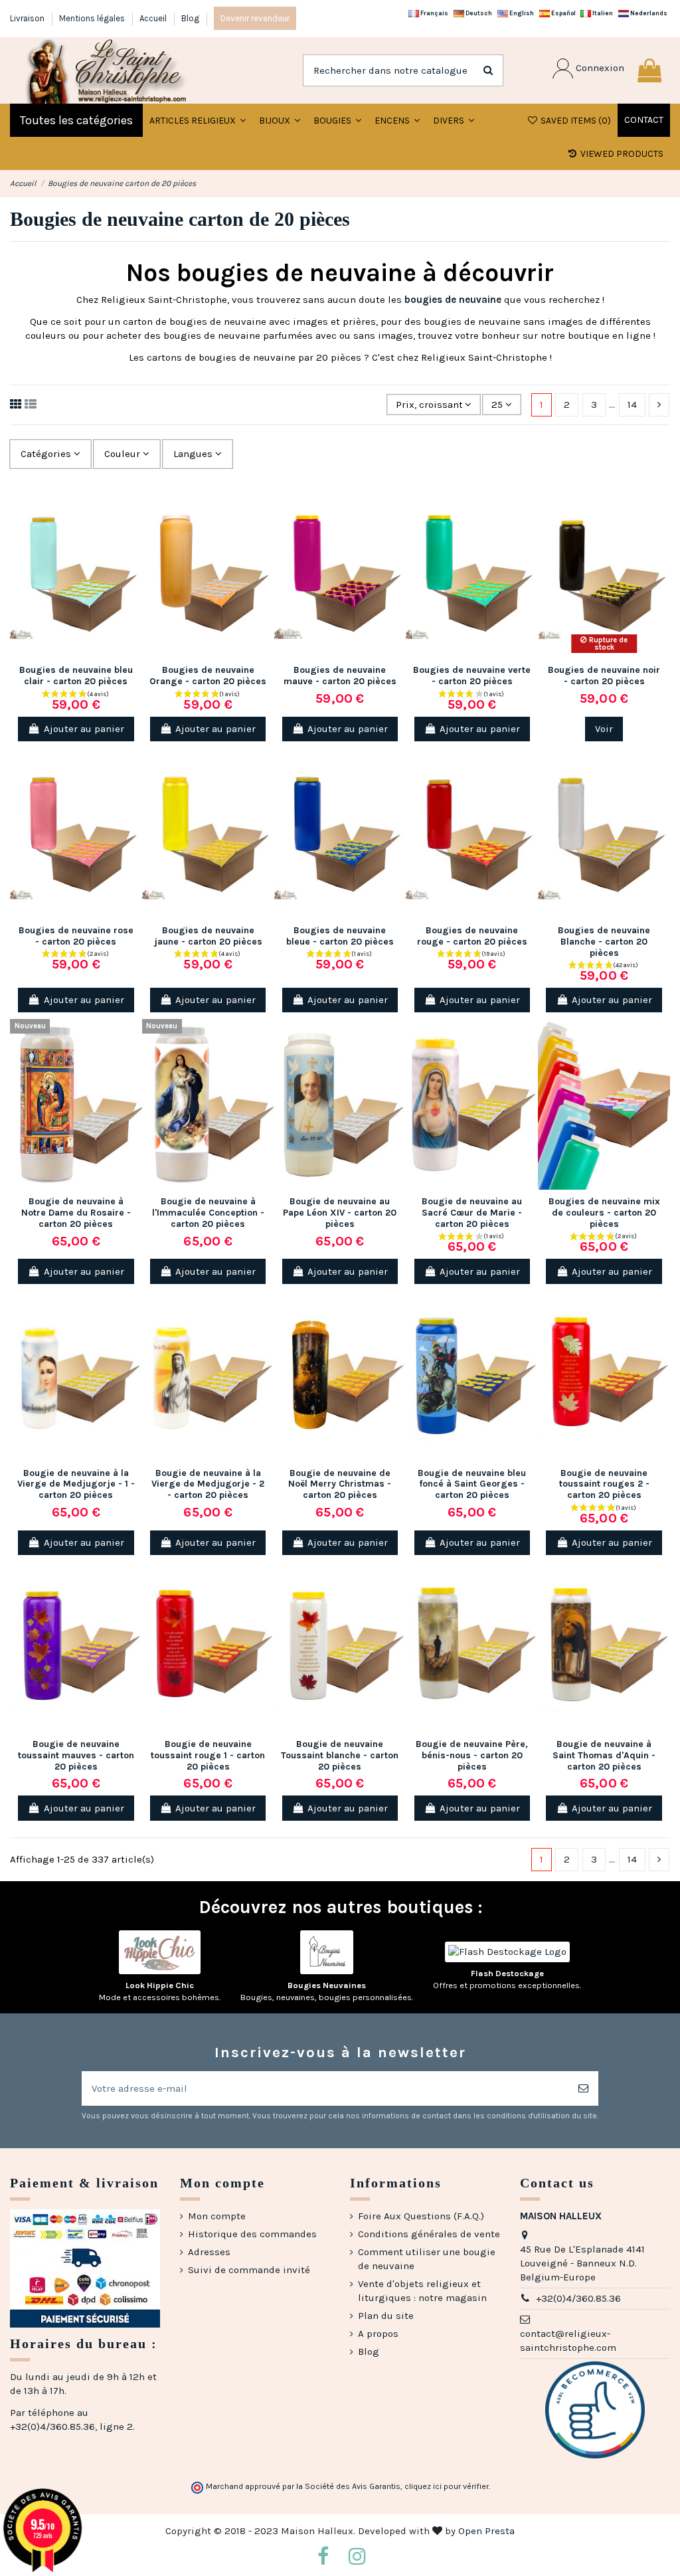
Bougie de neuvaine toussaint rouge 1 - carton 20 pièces (208, 1755)
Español (563, 13)
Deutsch (478, 13)
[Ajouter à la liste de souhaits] (132, 508)
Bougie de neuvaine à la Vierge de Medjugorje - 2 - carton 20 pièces (208, 1484)
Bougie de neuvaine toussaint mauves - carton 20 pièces (76, 1755)
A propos (378, 2334)
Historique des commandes (252, 2234)
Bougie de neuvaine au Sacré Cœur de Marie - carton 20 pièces (472, 1213)
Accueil (154, 18)
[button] (280, 120)
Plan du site (386, 2316)
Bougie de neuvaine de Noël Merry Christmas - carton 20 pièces (340, 1484)
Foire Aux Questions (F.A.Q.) (421, 2216)
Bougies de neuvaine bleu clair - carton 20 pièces (76, 676)
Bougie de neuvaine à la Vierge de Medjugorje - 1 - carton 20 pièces (76, 1484)
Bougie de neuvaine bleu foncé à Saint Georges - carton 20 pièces (472, 1484)
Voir (604, 729)
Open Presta (486, 2531)
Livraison (28, 18)
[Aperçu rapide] (132, 556)
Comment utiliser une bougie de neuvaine (427, 2259)
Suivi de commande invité (249, 2270)
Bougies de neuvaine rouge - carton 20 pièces (472, 936)
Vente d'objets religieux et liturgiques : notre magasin (422, 2291)
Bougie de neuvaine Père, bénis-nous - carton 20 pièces (472, 1755)
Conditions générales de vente (429, 2234)
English (521, 13)
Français (434, 13)
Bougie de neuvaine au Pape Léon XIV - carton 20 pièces (340, 1213)
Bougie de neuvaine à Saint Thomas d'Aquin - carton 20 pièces (604, 1755)
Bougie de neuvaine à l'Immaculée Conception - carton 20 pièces (208, 1213)
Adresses (209, 2252)
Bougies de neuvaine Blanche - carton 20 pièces (604, 942)
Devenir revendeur (255, 18)
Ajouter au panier (84, 729)
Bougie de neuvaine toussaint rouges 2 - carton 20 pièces (604, 1484)
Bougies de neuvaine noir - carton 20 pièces (604, 676)
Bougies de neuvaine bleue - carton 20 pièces (340, 936)
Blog (190, 18)
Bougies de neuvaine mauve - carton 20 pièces (340, 676)
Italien (602, 13)
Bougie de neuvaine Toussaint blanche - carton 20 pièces (340, 1755)
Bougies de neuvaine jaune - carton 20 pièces (208, 936)
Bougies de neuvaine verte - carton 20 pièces (472, 676)
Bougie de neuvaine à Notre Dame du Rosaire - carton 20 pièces (76, 1213)
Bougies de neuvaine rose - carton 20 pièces (76, 936)
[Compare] (132, 532)
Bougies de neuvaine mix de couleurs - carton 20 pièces (604, 1213)
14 (632, 405)
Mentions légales (93, 18)
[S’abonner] (583, 2089)
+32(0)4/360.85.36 (578, 2298)
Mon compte (217, 2216)
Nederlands (648, 13)
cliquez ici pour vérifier (447, 2486)
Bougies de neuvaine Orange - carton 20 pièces (208, 676)
